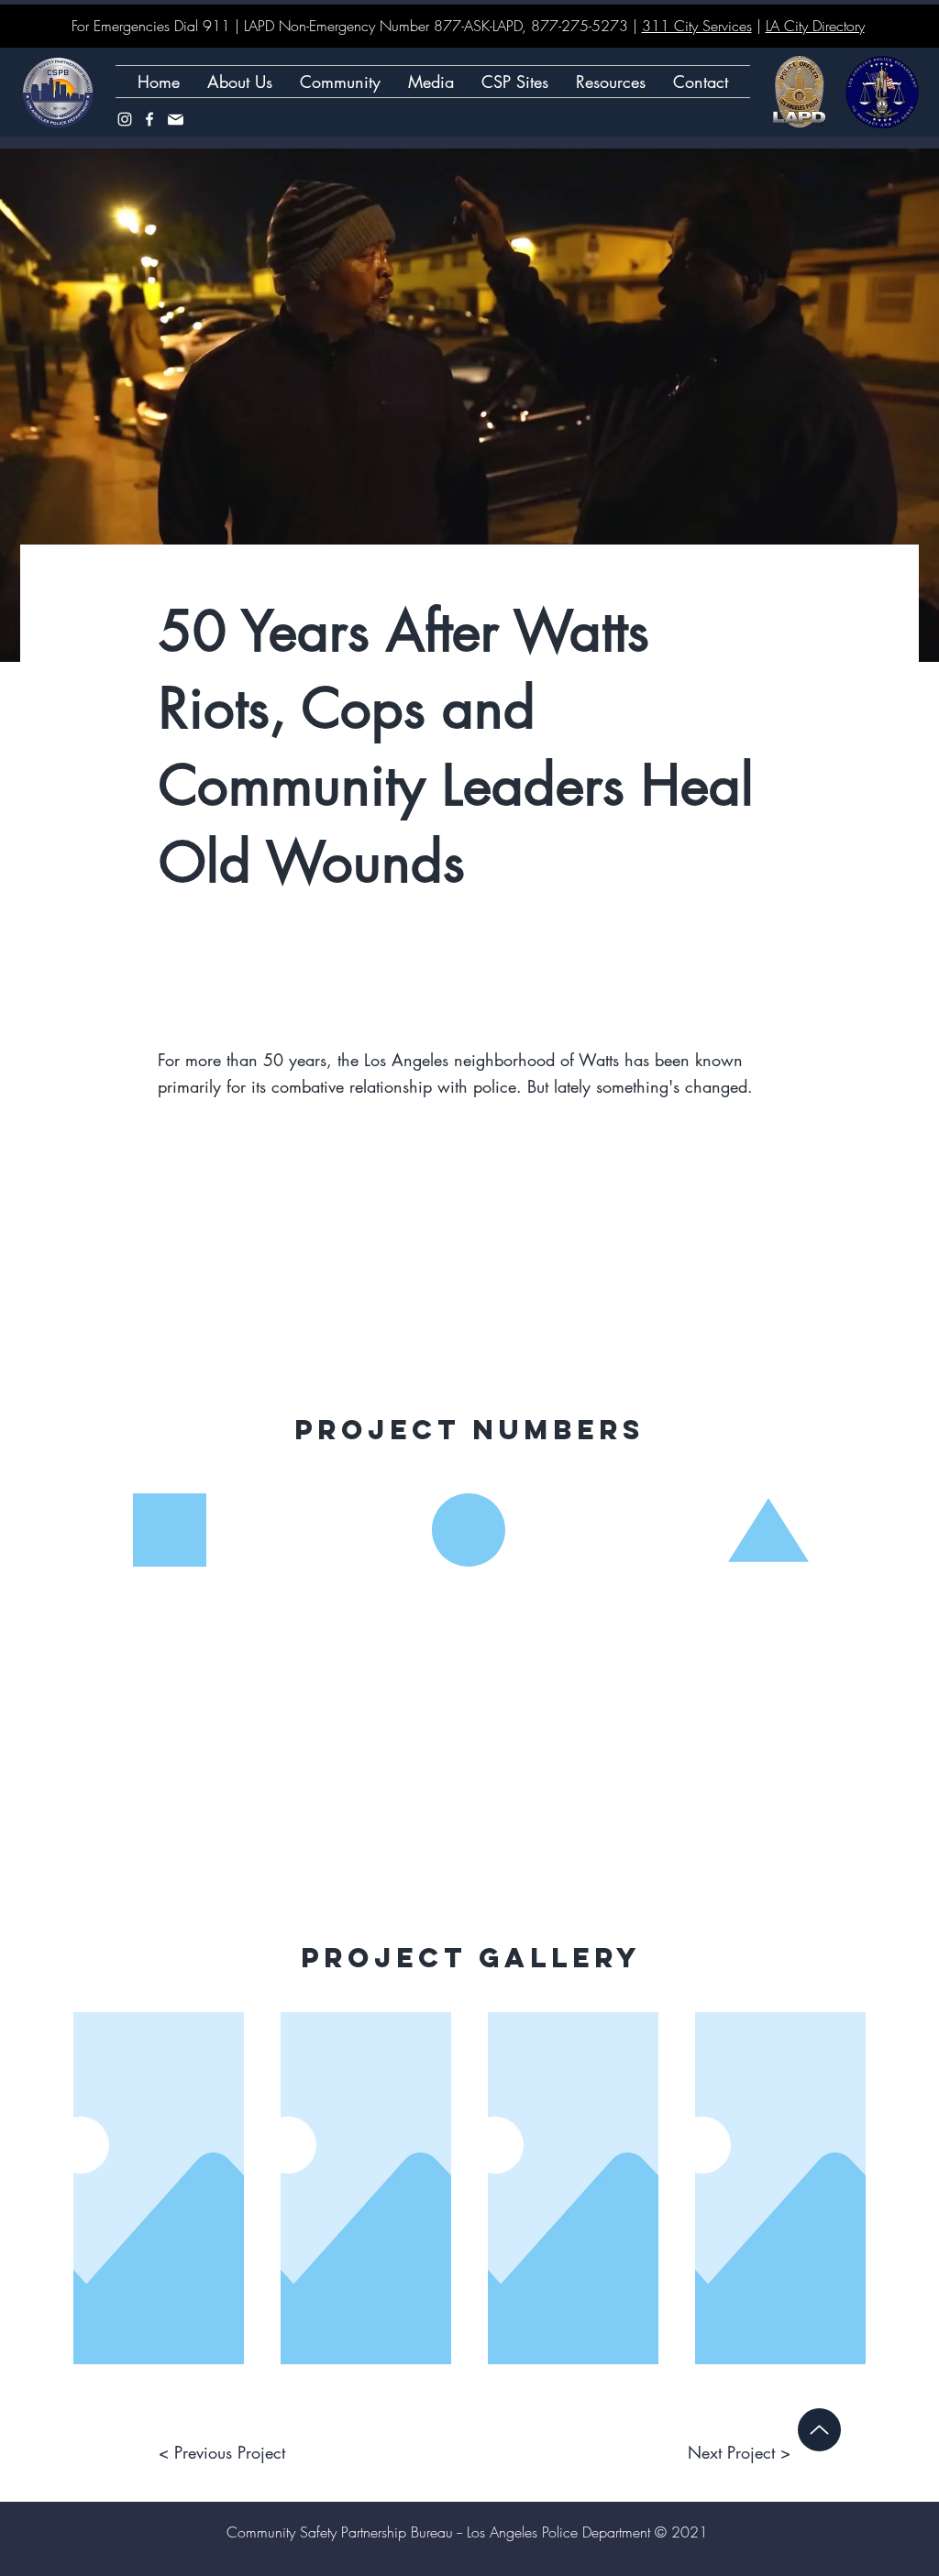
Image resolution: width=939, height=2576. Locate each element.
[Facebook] (149, 119)
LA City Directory (815, 26)
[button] (515, 82)
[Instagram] (125, 119)
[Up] (819, 2430)
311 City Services (697, 26)
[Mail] (175, 119)
